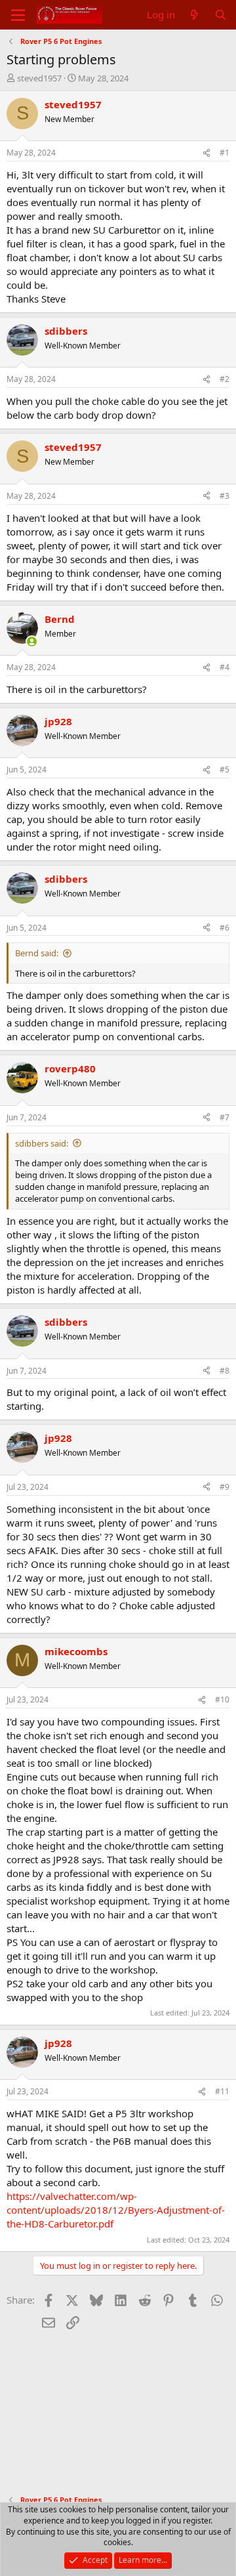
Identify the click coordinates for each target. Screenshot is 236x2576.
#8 (225, 1371)
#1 (225, 153)
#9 (225, 1487)
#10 (222, 1700)
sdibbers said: (42, 1143)
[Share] (206, 153)
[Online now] (32, 642)
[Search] (221, 15)
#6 (225, 928)
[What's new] (194, 15)
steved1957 (39, 78)
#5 (225, 770)
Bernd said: (37, 953)
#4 (225, 667)
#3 (225, 496)
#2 (225, 379)
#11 (222, 2091)
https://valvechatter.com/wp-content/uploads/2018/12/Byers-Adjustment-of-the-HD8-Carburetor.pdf (116, 2210)
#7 (225, 1117)
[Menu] (18, 15)
